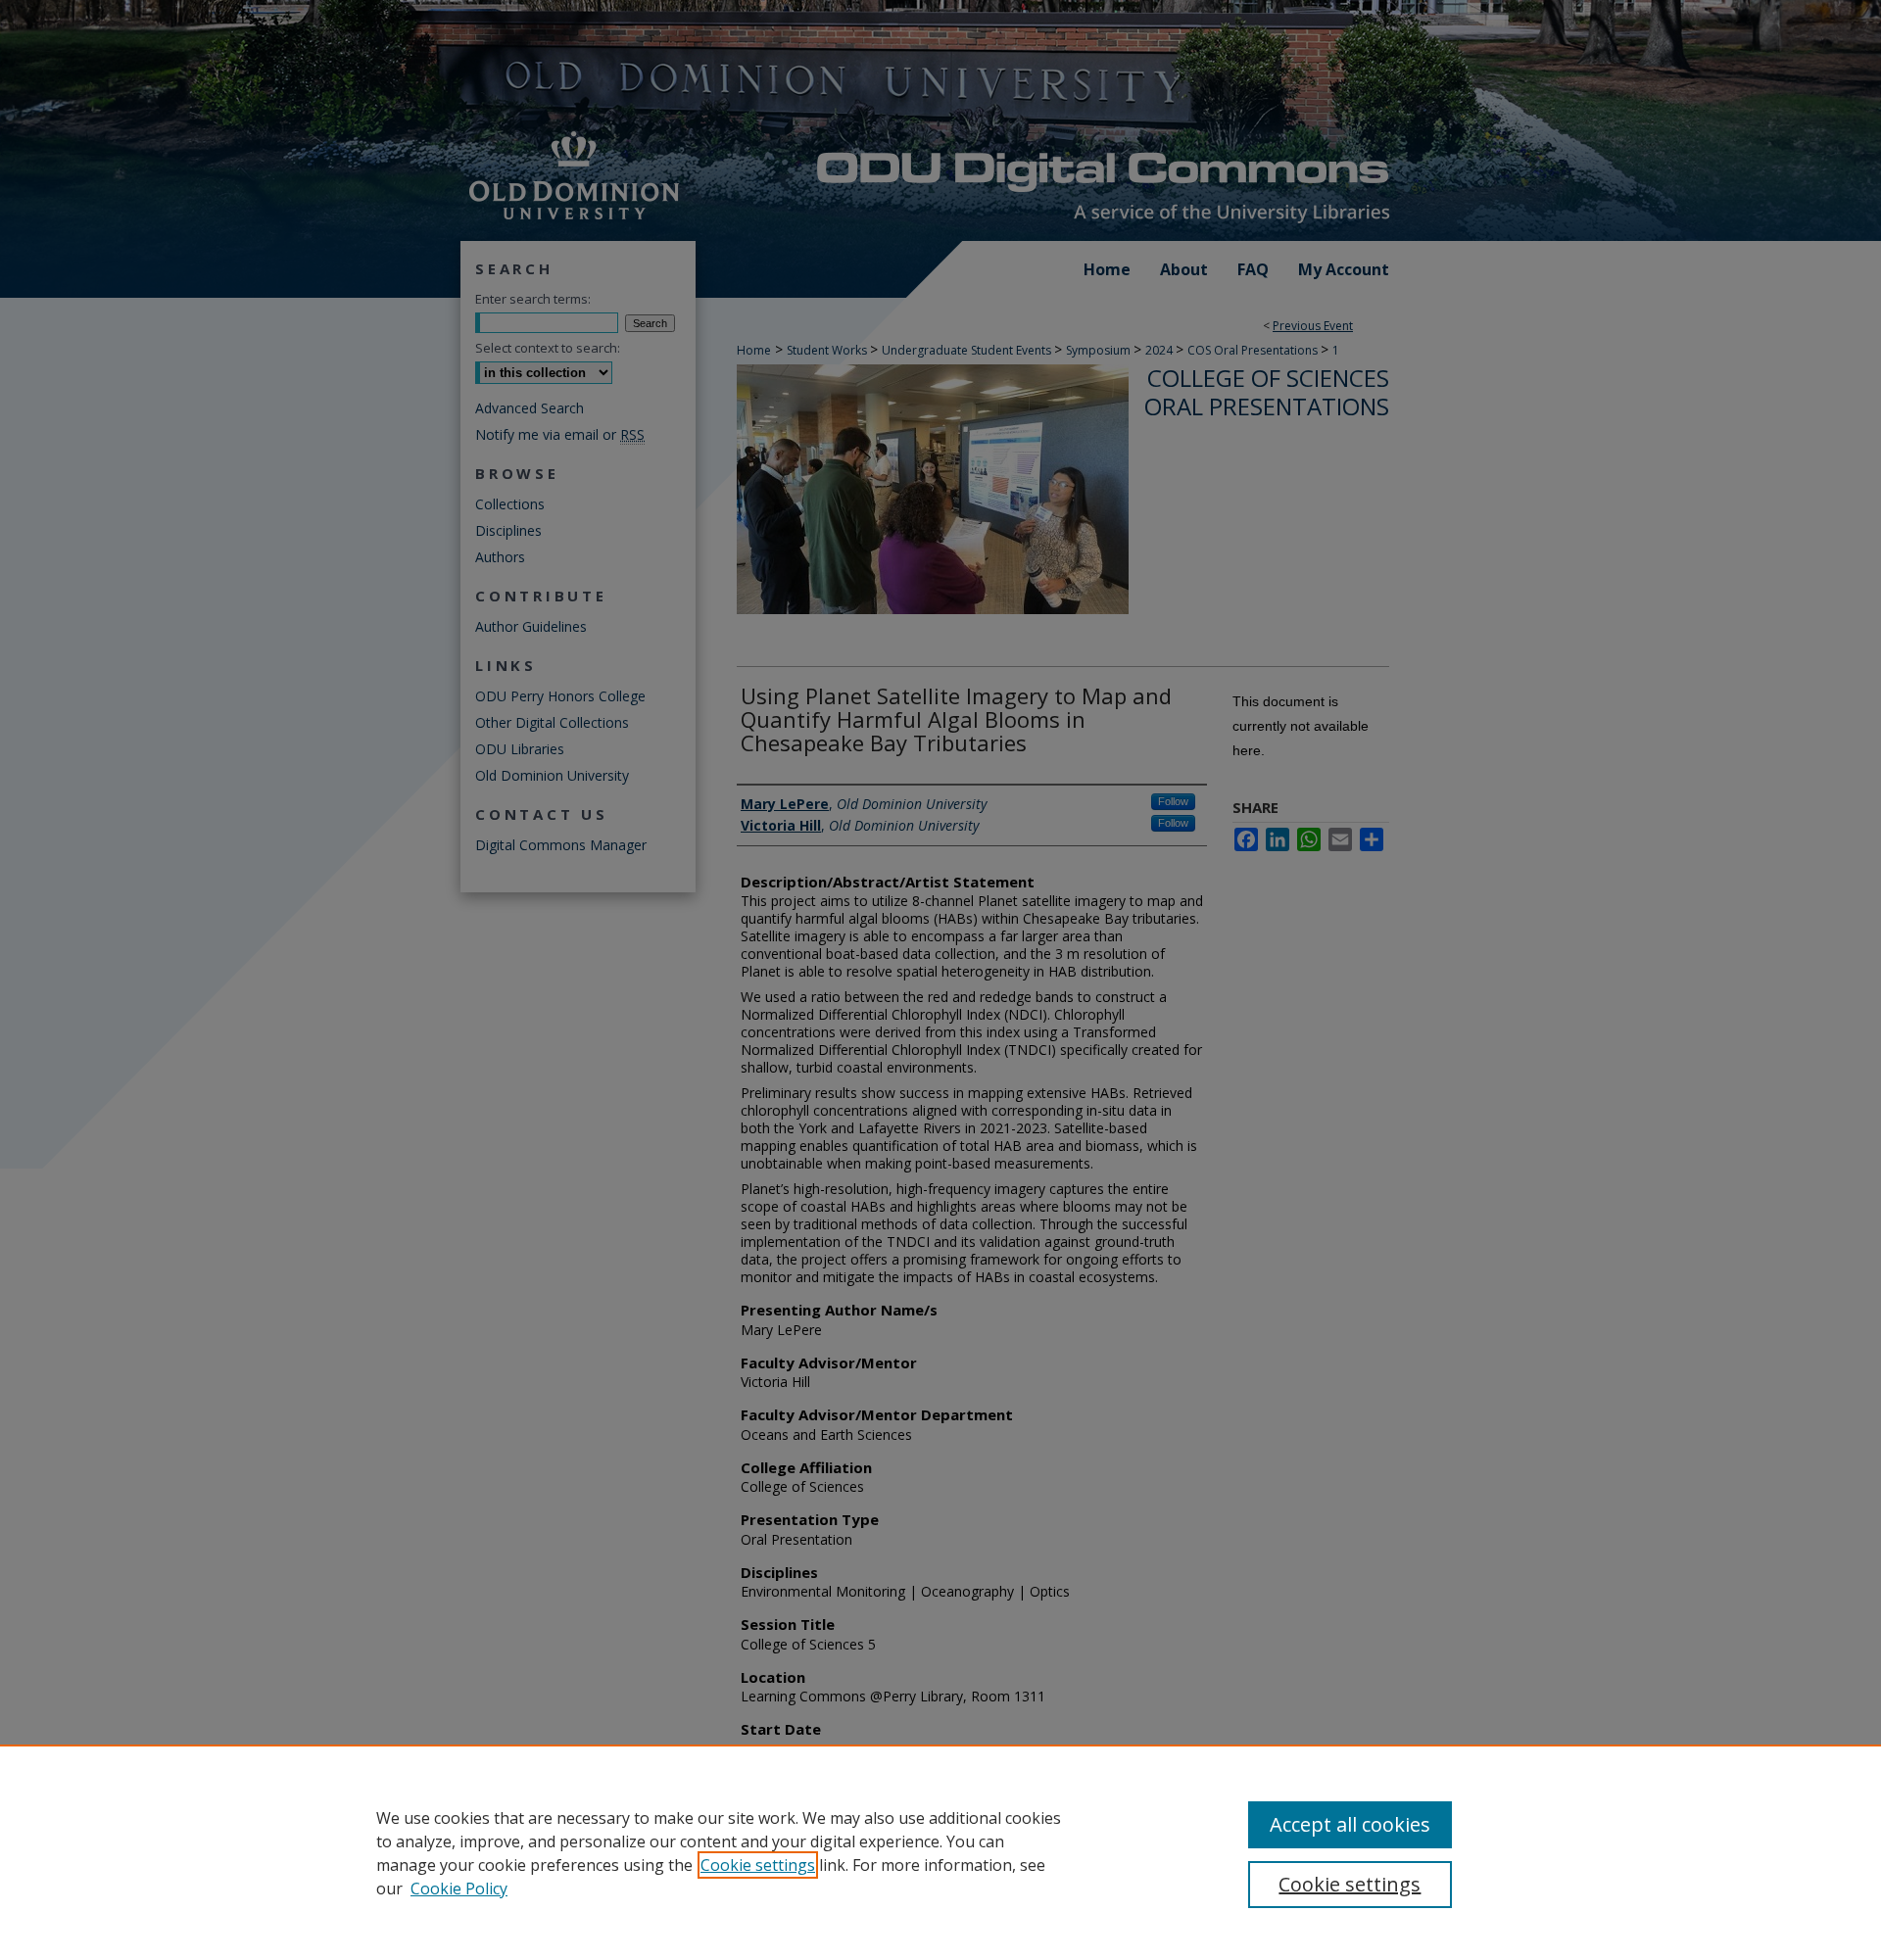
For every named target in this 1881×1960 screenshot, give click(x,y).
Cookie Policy (459, 1888)
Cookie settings (758, 1865)
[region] (940, 1852)
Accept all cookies (1350, 1824)
